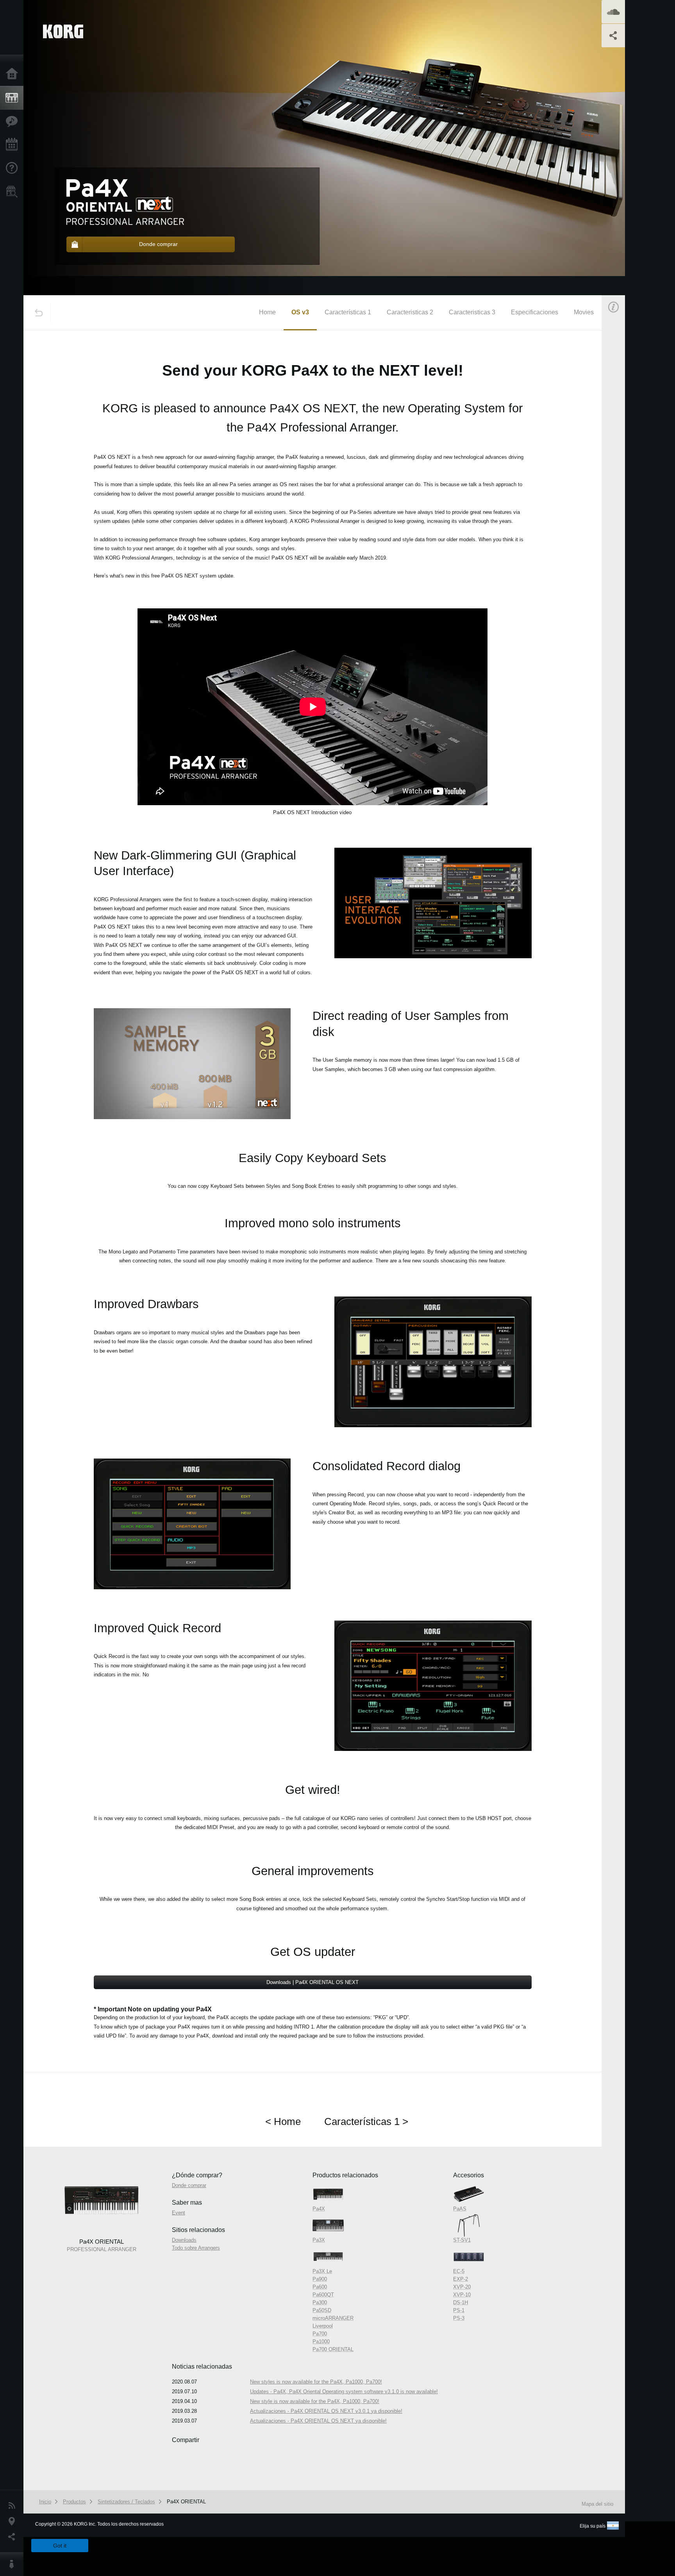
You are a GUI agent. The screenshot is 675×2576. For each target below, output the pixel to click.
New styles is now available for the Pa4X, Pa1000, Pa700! (316, 2382)
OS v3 (300, 312)
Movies (584, 312)
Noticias (14, 2506)
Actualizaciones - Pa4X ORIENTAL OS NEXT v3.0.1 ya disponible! (326, 2411)
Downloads (184, 2240)
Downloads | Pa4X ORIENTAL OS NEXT (312, 1982)
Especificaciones (535, 312)
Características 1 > (366, 2121)
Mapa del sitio (597, 2504)
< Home (283, 2121)
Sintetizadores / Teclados (126, 2502)
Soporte (14, 168)
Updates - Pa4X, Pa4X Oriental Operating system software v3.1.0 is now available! (344, 2391)
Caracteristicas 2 (410, 312)
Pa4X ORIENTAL (186, 2502)
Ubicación (14, 2521)
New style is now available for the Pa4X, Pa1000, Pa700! (315, 2401)
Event (620, 481)
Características (14, 121)
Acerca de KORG (14, 2564)
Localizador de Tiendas (14, 194)
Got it (60, 2546)
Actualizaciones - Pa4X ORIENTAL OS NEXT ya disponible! (318, 2421)
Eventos (14, 145)
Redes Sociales (14, 2537)
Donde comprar (189, 2185)
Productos (14, 98)
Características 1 (348, 312)
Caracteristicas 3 (472, 312)
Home (267, 312)
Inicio (14, 74)
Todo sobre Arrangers (196, 2248)
